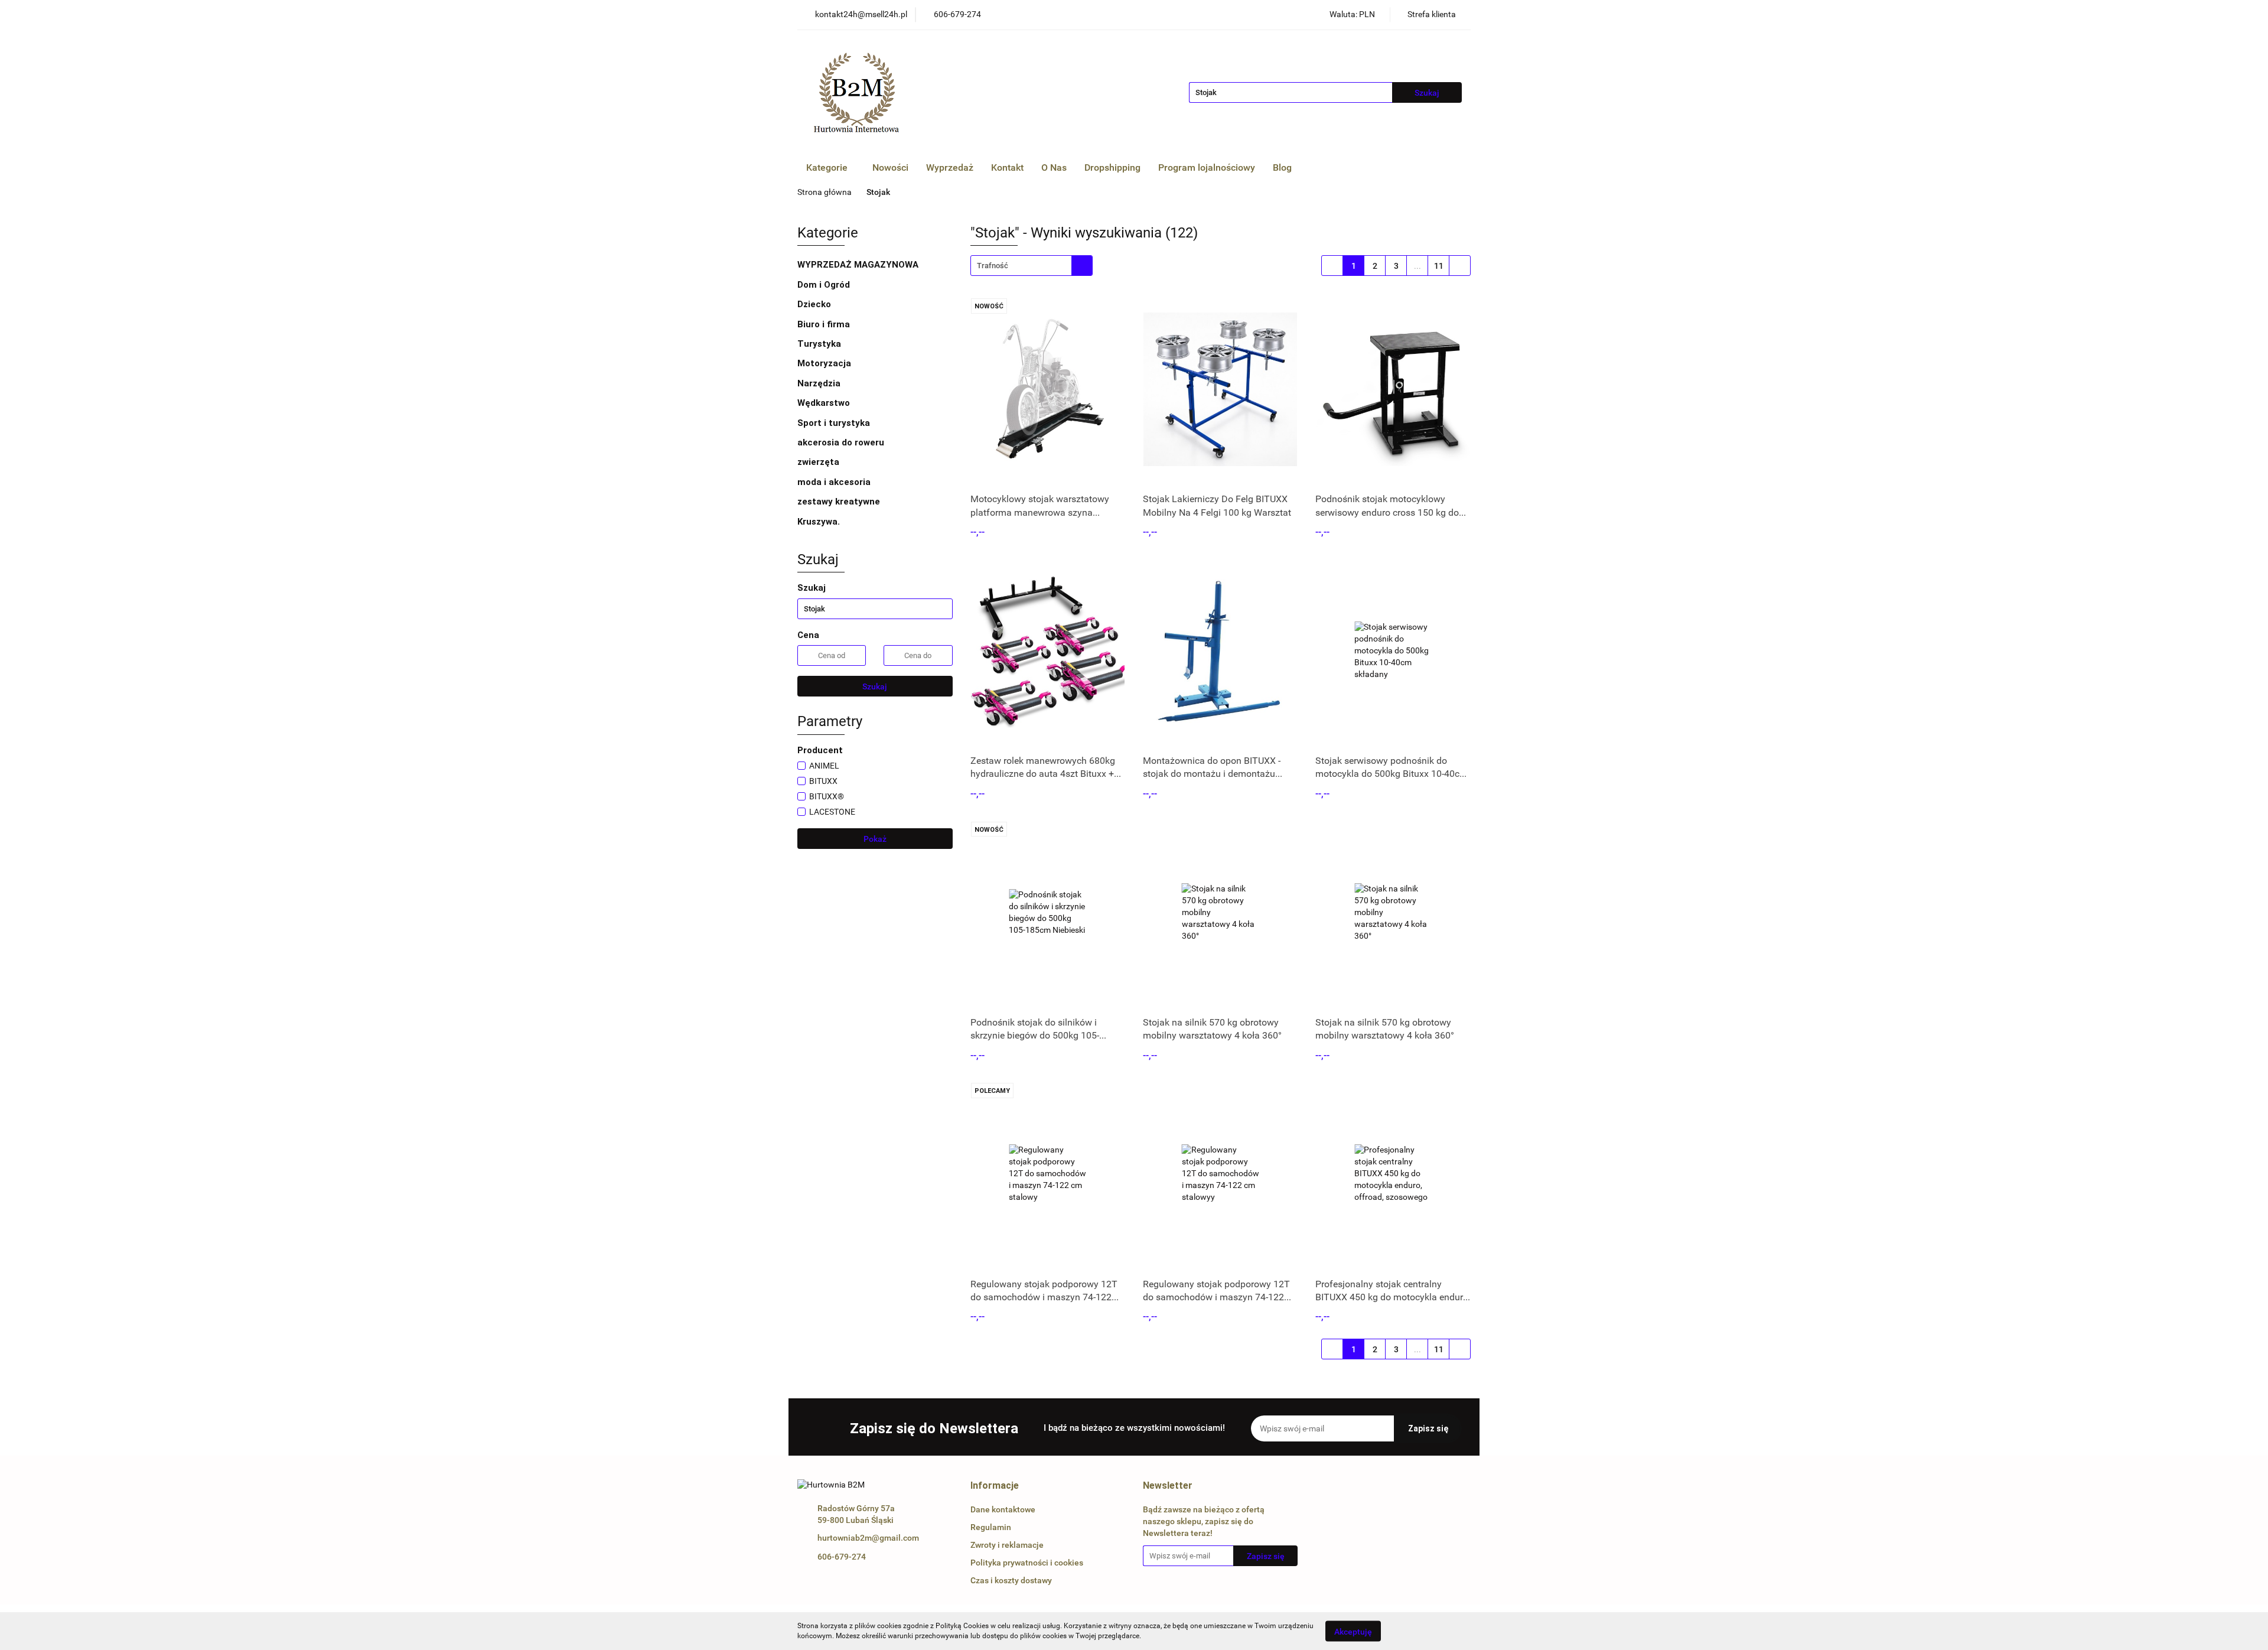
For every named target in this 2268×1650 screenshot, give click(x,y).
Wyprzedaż (950, 167)
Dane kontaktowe (1003, 1509)
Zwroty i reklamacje (1007, 1545)
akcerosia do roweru (841, 442)
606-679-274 (842, 1557)
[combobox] (1032, 266)
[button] (995, 1486)
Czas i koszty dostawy (1011, 1580)
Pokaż (875, 839)
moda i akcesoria (835, 482)
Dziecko (815, 304)
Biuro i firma (825, 324)
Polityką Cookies (962, 1626)
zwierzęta (819, 462)
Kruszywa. (819, 522)
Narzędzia (820, 383)
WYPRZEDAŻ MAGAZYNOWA (858, 265)
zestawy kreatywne (839, 502)
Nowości (890, 167)
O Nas (1054, 167)
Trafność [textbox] (993, 266)
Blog (1282, 167)
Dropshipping (1112, 167)
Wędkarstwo (825, 403)
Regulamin (991, 1527)
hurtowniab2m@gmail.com (868, 1538)
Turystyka (820, 344)
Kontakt (1007, 167)
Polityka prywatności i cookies (1027, 1563)
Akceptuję (1353, 1631)
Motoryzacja (825, 363)
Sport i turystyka (835, 423)
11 (1439, 266)
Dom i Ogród (825, 285)
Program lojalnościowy (1207, 167)
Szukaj (875, 686)
